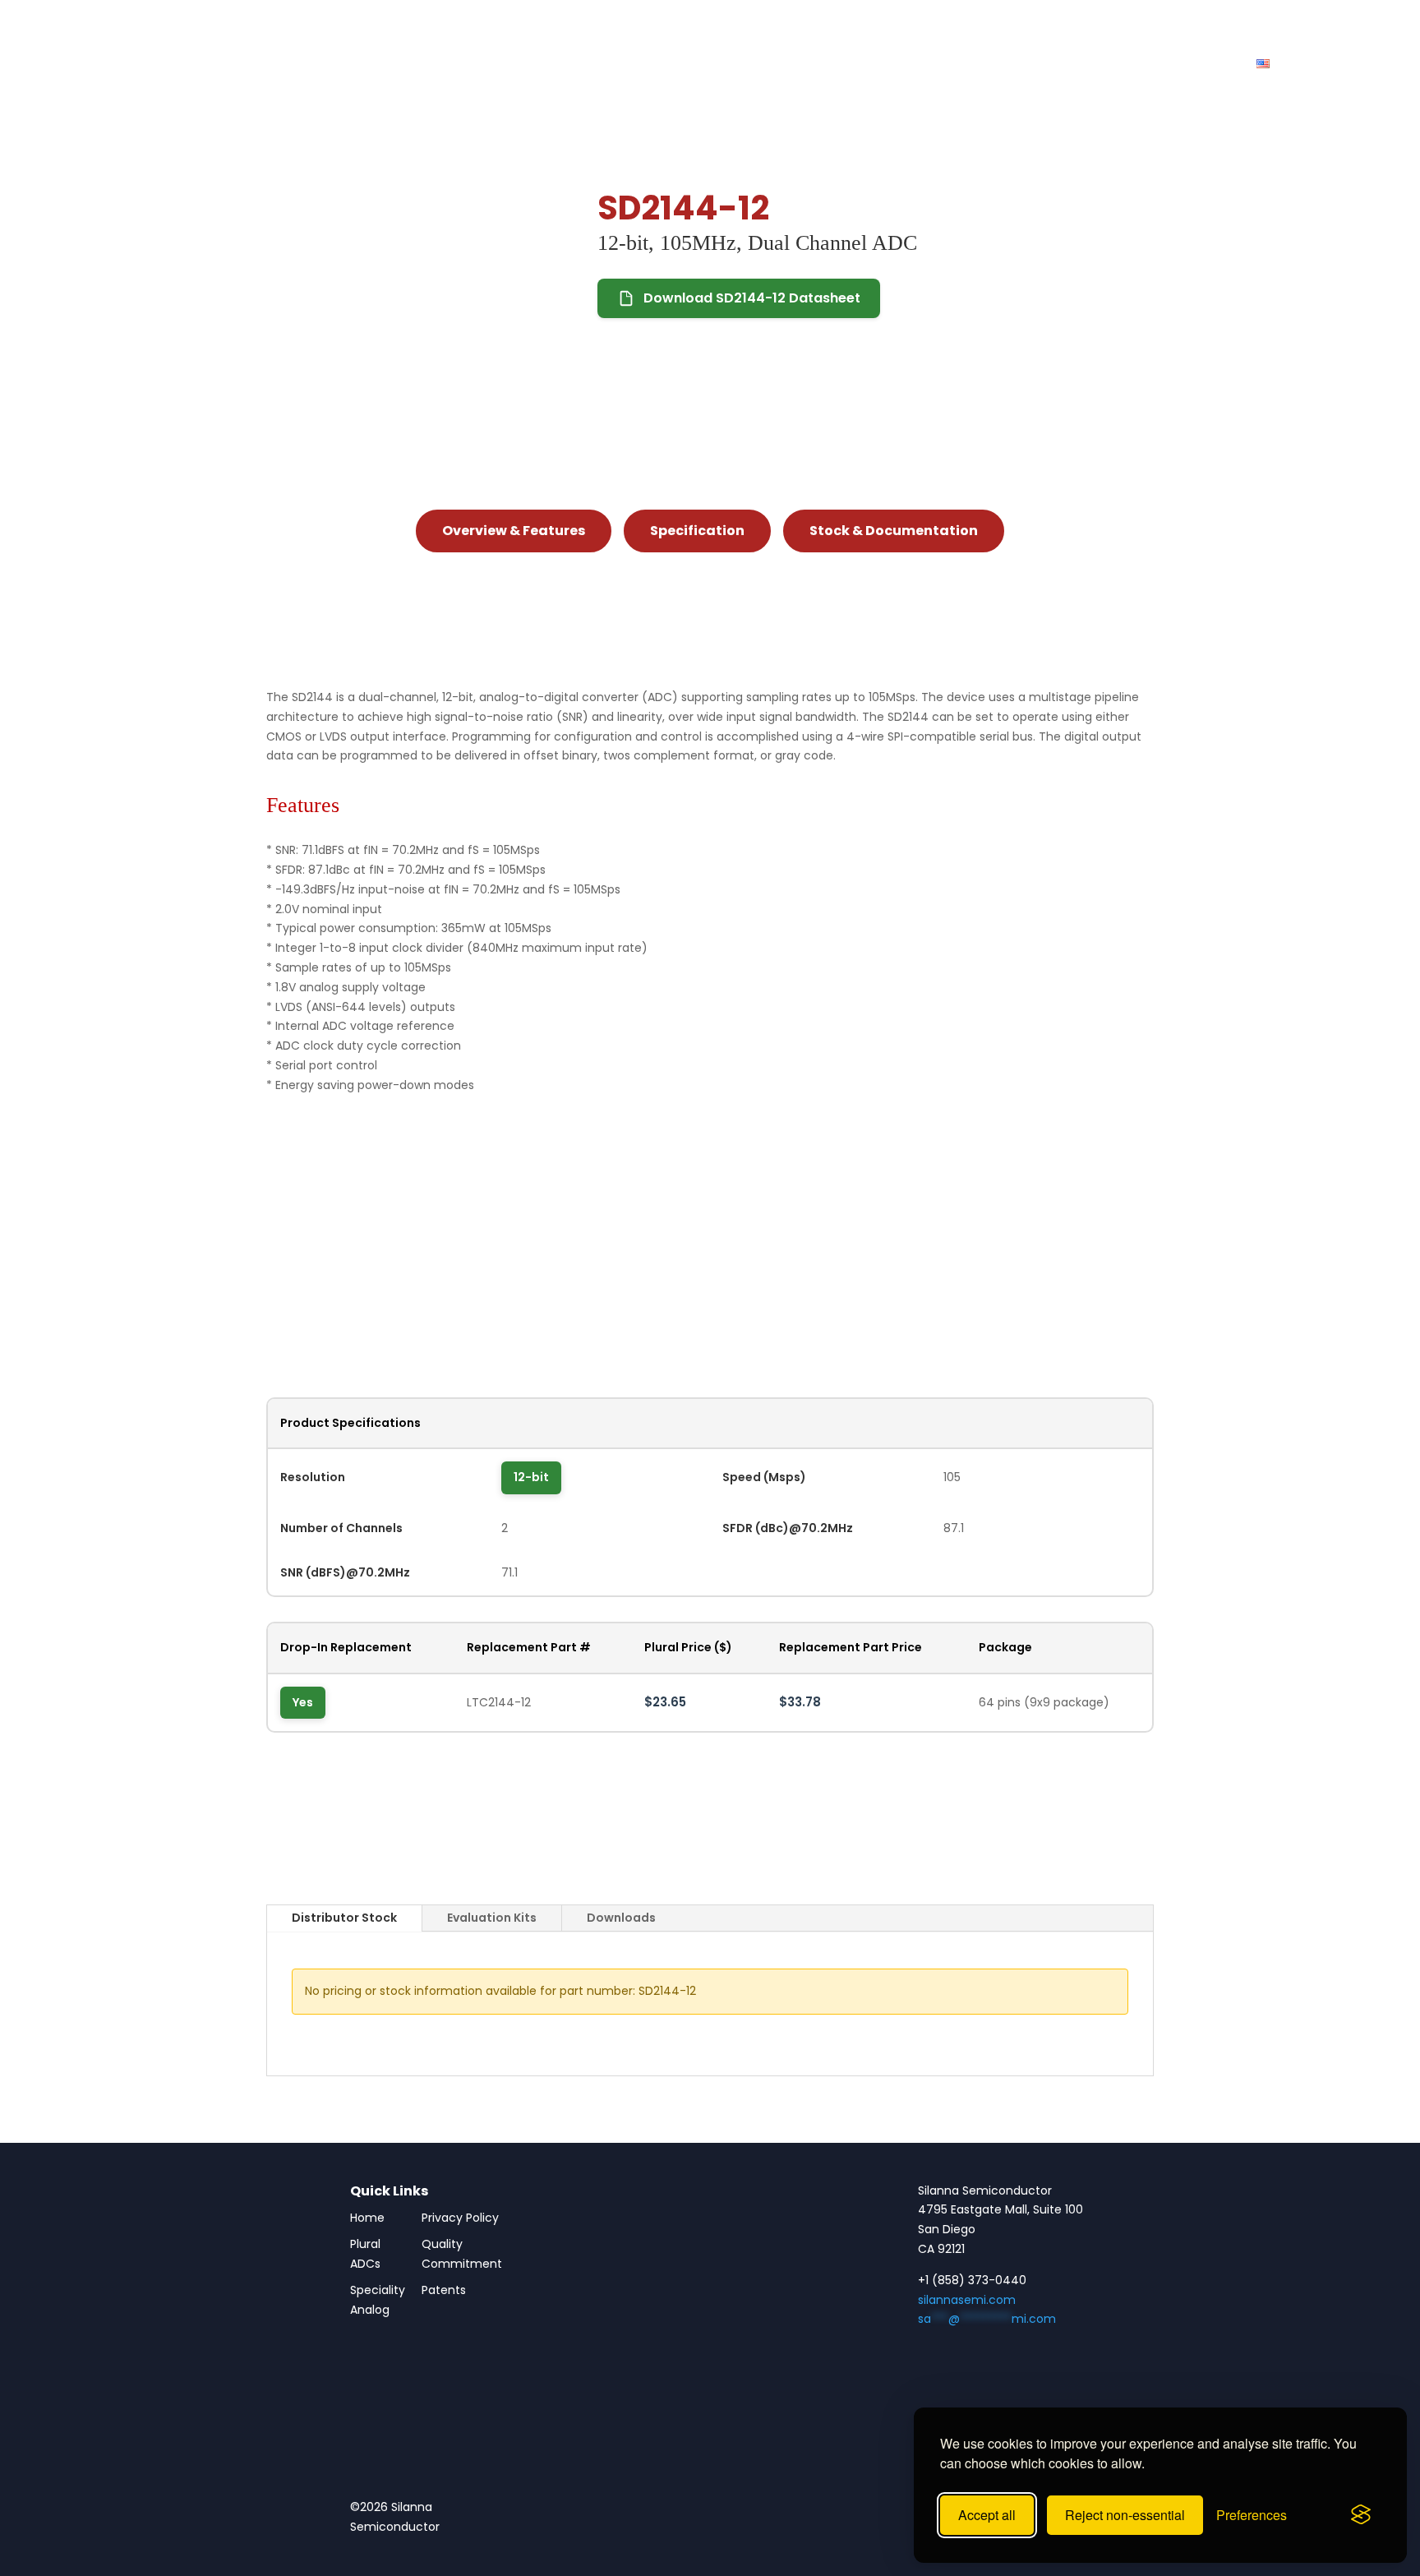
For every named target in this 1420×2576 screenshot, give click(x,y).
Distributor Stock (344, 1918)
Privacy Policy (460, 2218)
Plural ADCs (685, 64)
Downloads (621, 1918)
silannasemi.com (967, 2300)
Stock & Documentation (894, 531)
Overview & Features (514, 531)
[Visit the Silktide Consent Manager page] (1361, 2515)
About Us (1097, 64)
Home (367, 2218)
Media (1020, 64)
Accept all (987, 2515)
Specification (697, 531)
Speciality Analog (378, 2300)
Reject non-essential (1125, 2515)
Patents (444, 2290)
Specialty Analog (799, 64)
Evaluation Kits (492, 1918)
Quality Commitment (462, 2254)
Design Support (924, 64)
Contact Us (1189, 64)
